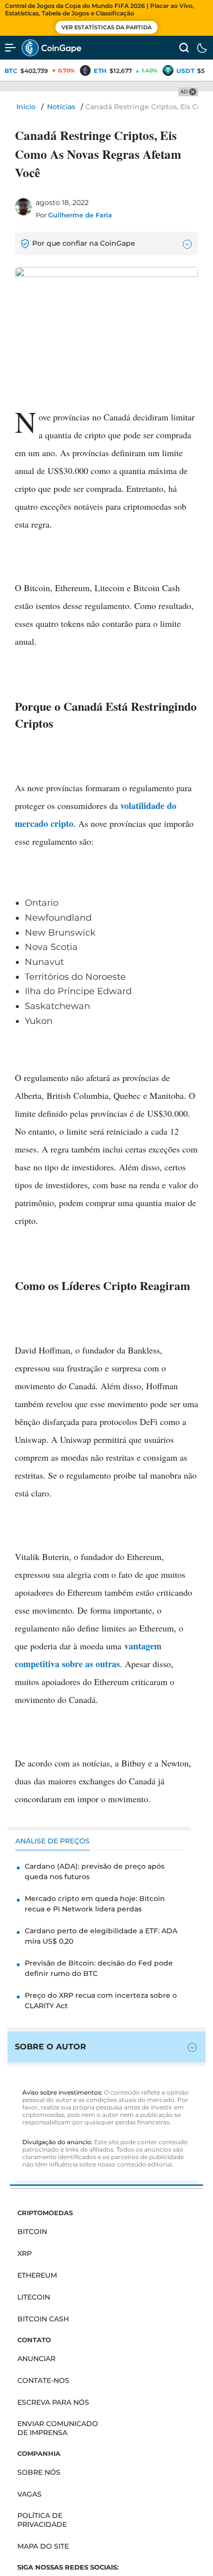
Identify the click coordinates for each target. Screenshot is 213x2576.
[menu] (10, 48)
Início (26, 107)
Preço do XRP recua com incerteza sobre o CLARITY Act (101, 2000)
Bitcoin (32, 2232)
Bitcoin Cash (43, 2319)
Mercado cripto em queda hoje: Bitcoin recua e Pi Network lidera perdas (95, 1904)
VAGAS (29, 2494)
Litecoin (34, 2297)
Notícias (61, 107)
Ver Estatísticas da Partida (106, 27)
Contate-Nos (43, 2380)
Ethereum (37, 2275)
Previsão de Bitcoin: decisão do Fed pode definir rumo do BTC (99, 1968)
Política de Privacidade (42, 2520)
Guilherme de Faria (80, 215)
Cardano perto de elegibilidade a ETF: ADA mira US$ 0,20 (101, 1936)
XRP (25, 2253)
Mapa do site (43, 2546)
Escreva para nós (53, 2402)
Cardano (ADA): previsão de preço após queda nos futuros (95, 1871)
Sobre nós (39, 2472)
